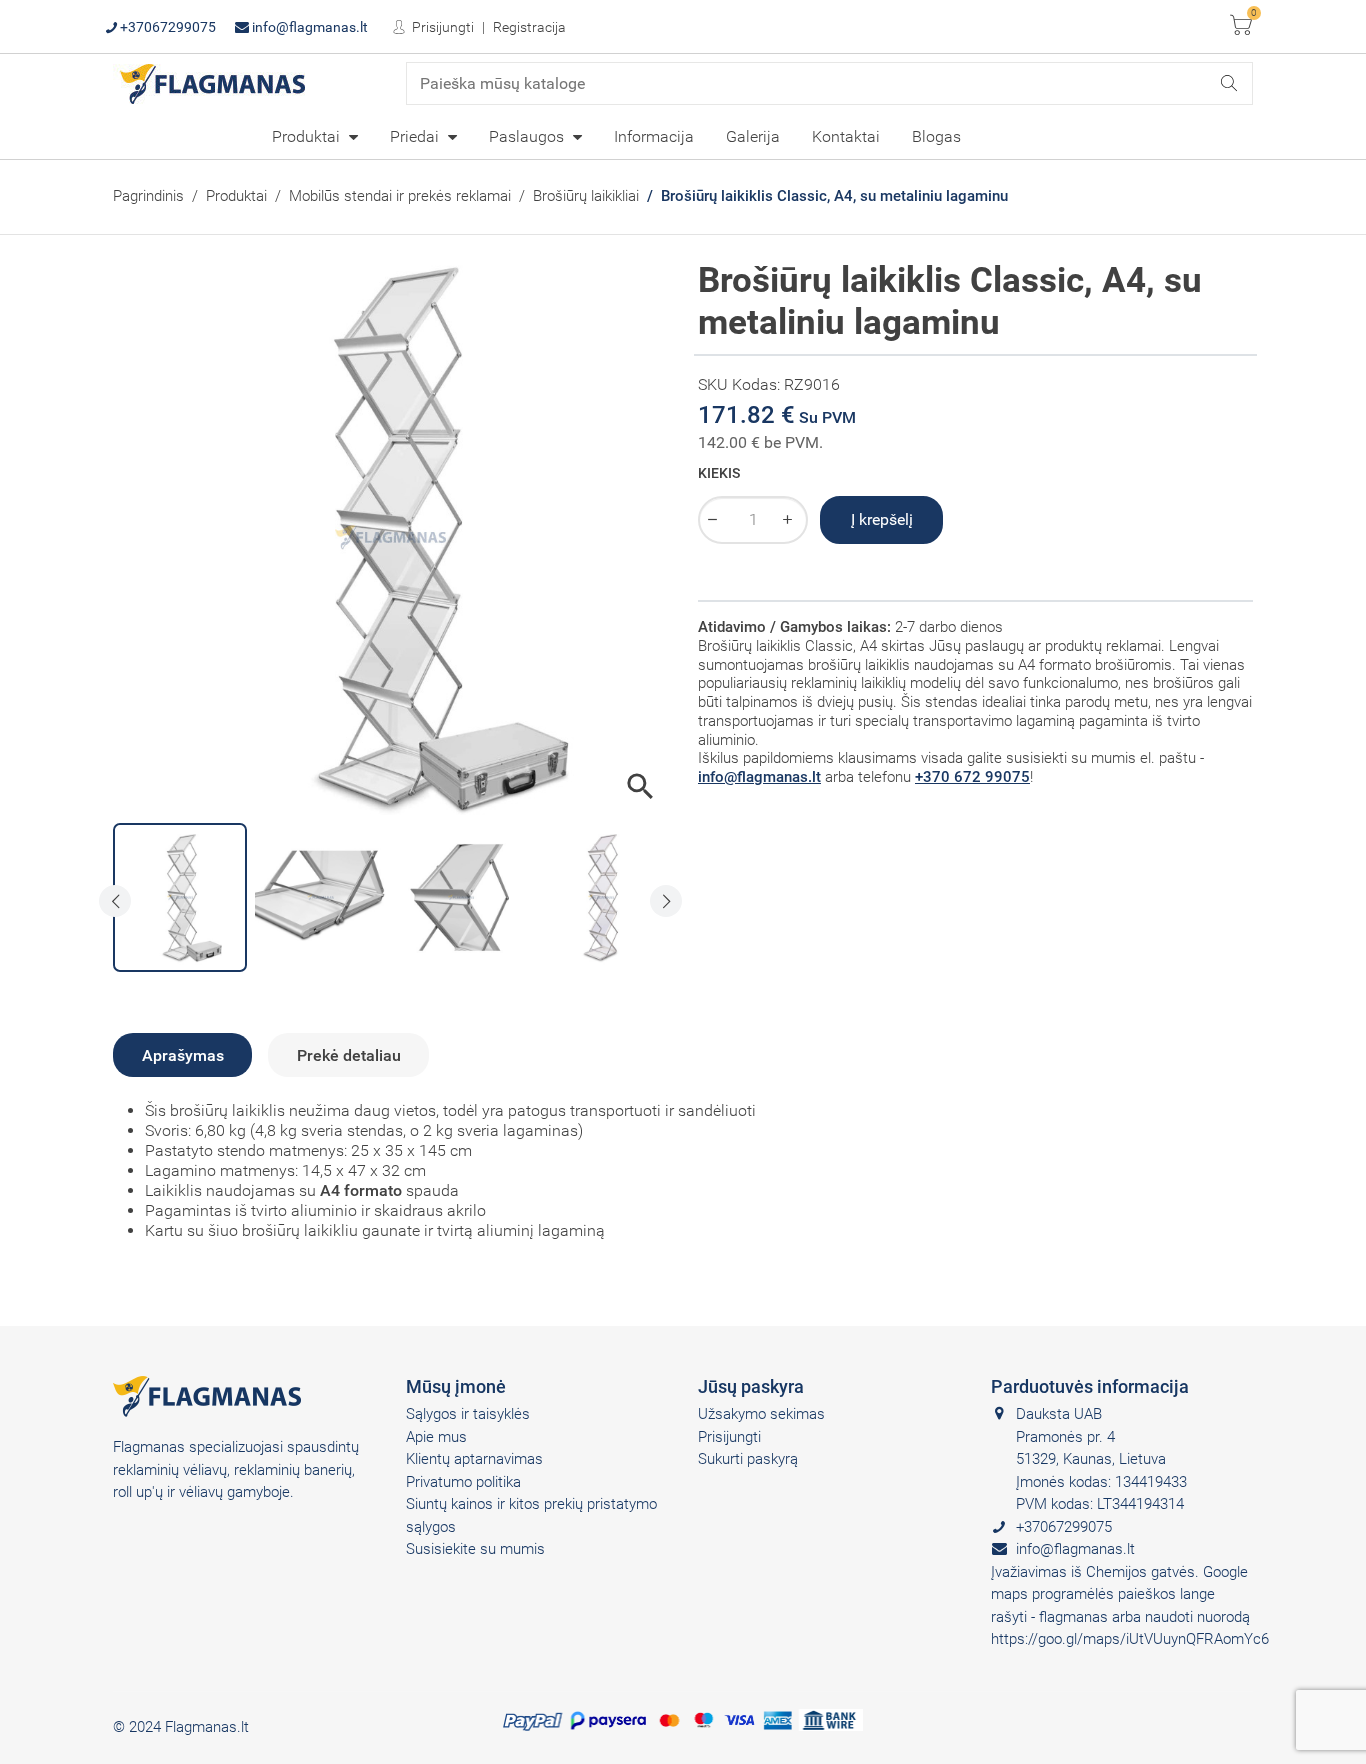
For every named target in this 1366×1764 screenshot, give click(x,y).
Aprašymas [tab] (183, 1055)
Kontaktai (846, 136)
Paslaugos (528, 136)
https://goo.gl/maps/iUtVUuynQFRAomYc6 (1130, 1639)
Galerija (753, 136)
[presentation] (115, 901)
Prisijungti (441, 27)
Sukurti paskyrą (748, 1459)
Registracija (529, 27)
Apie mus (436, 1437)
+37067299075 (166, 27)
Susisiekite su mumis (475, 1549)
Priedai (416, 136)
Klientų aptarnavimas (474, 1459)
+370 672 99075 (972, 777)
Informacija (654, 136)
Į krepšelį (882, 519)
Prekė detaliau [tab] (349, 1055)
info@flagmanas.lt (308, 27)
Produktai (308, 136)
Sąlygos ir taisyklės (468, 1414)
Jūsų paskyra (751, 1386)
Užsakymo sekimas (761, 1414)
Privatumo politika (463, 1482)
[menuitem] (315, 136)
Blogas (936, 136)
